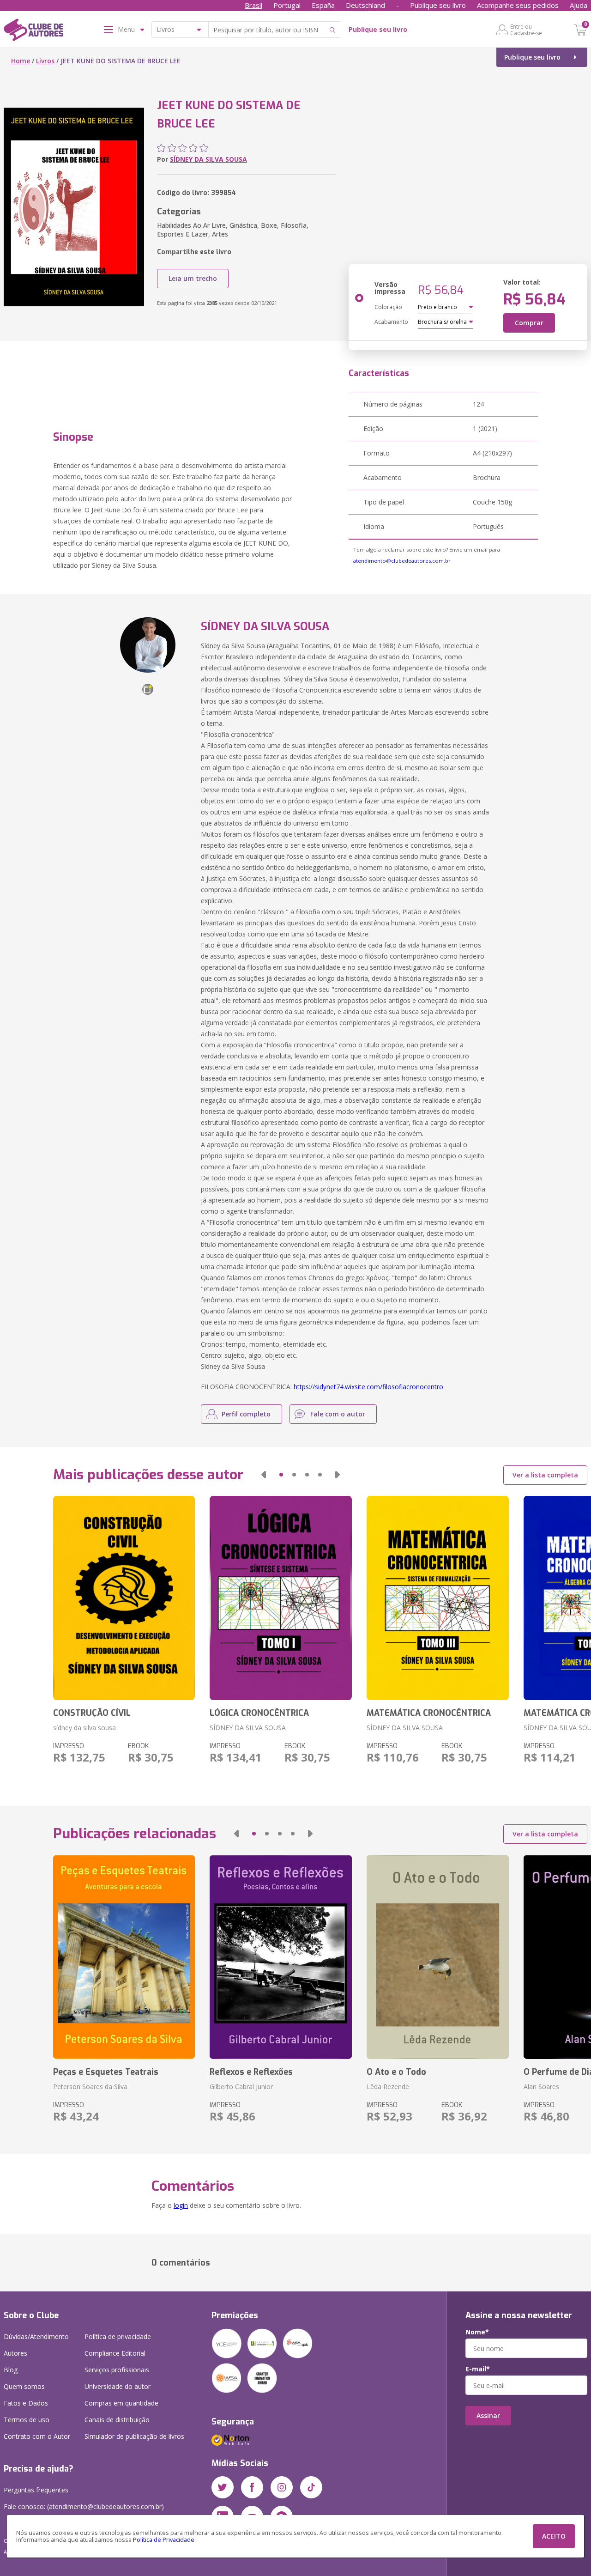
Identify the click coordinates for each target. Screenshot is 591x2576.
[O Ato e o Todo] (438, 1957)
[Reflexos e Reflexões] (281, 1957)
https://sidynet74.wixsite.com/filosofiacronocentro (368, 1387)
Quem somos (24, 2386)
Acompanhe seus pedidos (518, 5)
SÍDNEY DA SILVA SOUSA (208, 159)
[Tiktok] (311, 2487)
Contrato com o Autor (37, 2436)
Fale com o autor (338, 1414)
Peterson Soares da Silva (90, 2087)
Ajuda (579, 5)
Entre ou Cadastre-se (526, 30)
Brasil (253, 5)
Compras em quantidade (121, 2403)
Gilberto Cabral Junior (241, 2087)
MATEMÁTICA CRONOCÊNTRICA (429, 1713)
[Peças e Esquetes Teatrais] (124, 1957)
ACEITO (554, 2536)
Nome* (477, 2332)
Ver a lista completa (545, 1475)
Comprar (529, 323)
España (323, 5)
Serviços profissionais (117, 2370)
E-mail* (478, 2369)
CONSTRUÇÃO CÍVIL (92, 1713)
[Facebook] (252, 2487)
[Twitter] (223, 2487)
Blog (11, 2370)
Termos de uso (27, 2420)
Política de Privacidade (164, 2540)
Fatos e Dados (26, 2403)
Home (21, 61)
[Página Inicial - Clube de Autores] (33, 31)
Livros (45, 61)
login (181, 2205)
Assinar (488, 2415)
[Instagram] (282, 2487)
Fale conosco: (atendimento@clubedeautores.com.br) (84, 2506)
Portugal (287, 5)
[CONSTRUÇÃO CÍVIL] (124, 1598)
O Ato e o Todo (396, 2072)
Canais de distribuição (117, 2420)
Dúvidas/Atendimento (36, 2336)
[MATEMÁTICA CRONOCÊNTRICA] (438, 1598)
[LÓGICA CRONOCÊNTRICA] (281, 1598)
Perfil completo (246, 1414)
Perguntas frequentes (36, 2490)
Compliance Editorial (115, 2353)
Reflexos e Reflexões (251, 2072)
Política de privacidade (118, 2336)
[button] (264, 1475)
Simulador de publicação (134, 2436)
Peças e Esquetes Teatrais (106, 2072)
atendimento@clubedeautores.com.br (402, 561)
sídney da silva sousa (84, 1728)
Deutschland (365, 5)
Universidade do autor (118, 2386)
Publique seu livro (438, 5)
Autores (15, 2353)
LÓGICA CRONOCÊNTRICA (259, 1713)
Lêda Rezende (388, 2087)
